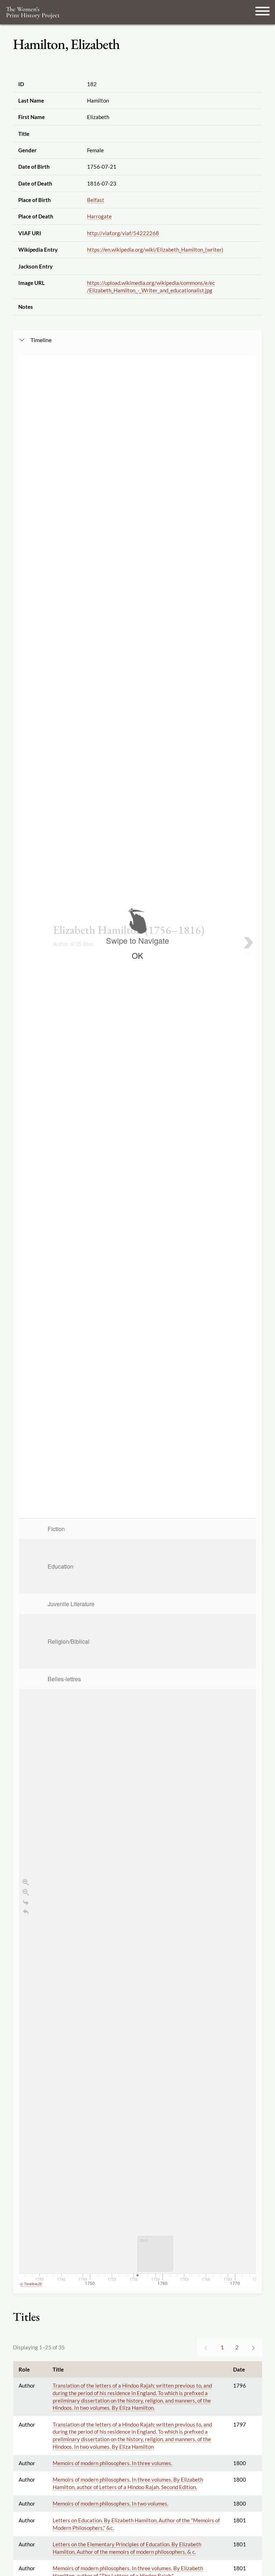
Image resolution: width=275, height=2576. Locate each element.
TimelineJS (33, 2284)
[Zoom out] (26, 1892)
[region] (137, 1321)
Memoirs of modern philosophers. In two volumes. (110, 2503)
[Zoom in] (26, 1882)
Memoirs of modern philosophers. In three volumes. (112, 2463)
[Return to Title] (26, 1912)
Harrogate (99, 216)
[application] (137, 1903)
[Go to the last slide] (26, 1902)
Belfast (96, 200)
